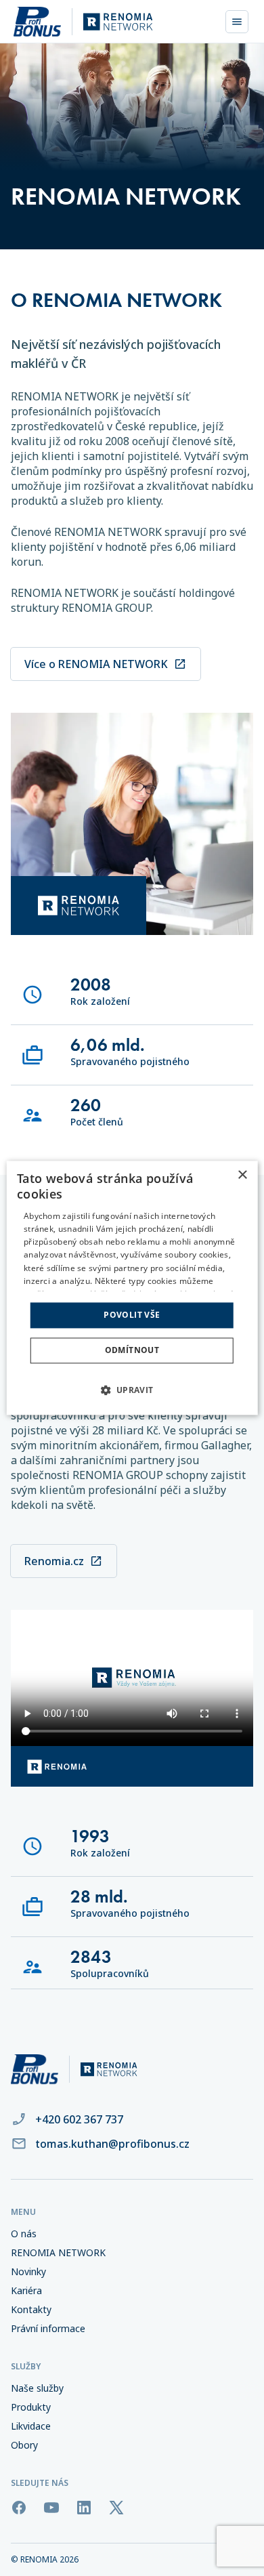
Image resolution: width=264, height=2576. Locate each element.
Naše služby (37, 2388)
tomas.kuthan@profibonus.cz (112, 2144)
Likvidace (31, 2426)
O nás (24, 2234)
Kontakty (31, 2310)
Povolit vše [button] (132, 1315)
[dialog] (132, 1288)
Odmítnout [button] (132, 1351)
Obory (24, 2445)
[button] (132, 1390)
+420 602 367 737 (79, 2119)
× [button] (242, 1175)
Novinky (28, 2272)
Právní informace (48, 2329)
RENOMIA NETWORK (58, 2253)
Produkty (31, 2407)
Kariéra (26, 2291)
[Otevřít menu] (237, 22)
